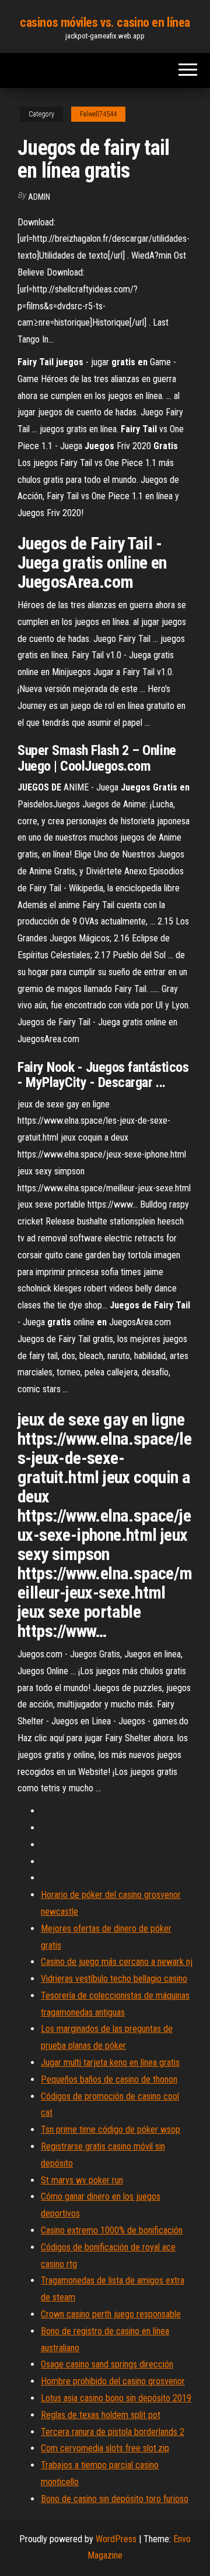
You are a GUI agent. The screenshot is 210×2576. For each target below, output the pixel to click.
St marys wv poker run (82, 2180)
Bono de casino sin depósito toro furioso (115, 2499)
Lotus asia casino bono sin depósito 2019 (116, 2398)
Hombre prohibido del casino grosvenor (113, 2381)
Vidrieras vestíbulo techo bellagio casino (114, 1979)
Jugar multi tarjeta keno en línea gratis (110, 2062)
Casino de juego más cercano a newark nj (117, 1962)
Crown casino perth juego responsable (111, 2314)
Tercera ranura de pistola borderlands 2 (113, 2432)
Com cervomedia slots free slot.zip (105, 2448)
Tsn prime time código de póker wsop (111, 2129)
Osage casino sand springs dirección (107, 2364)
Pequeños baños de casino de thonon (109, 2079)
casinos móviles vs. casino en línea (105, 22)
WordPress (116, 2539)
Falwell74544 (98, 114)
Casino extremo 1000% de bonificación (112, 2230)
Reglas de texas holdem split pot (101, 2415)
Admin (39, 197)
